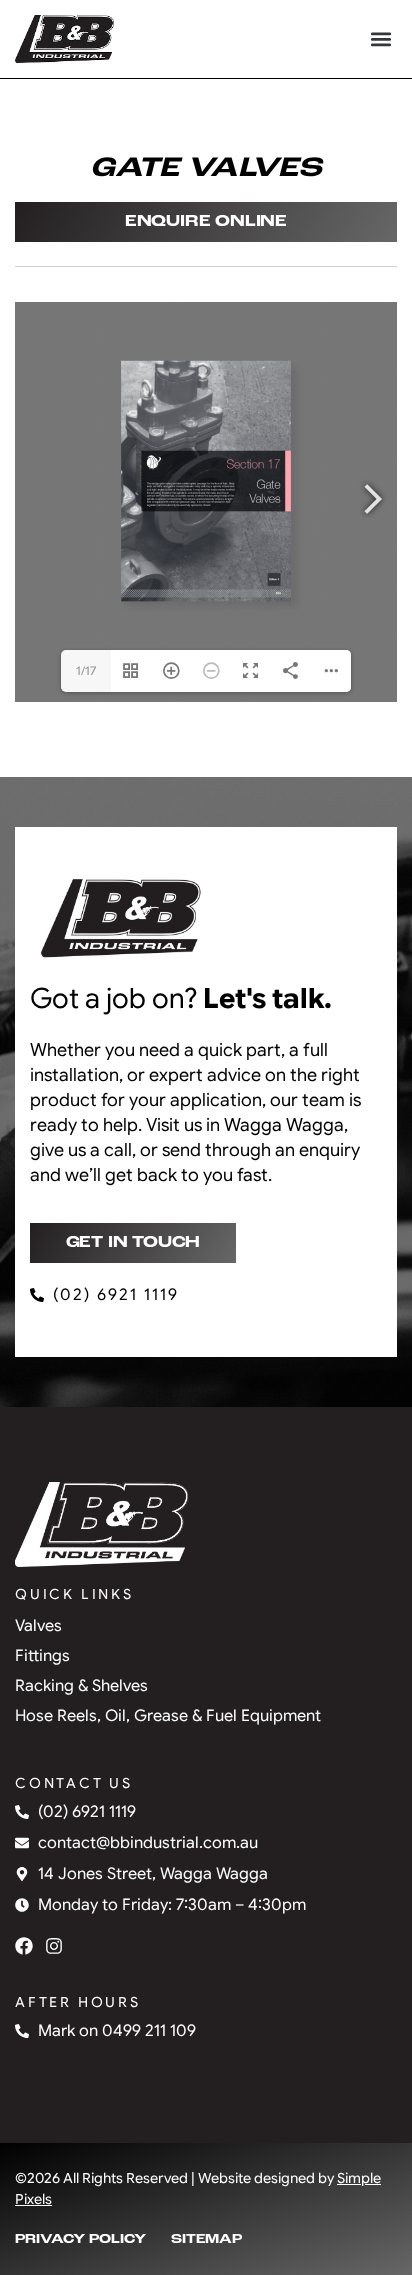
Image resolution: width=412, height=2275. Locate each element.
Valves (38, 1626)
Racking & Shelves (81, 1686)
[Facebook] (24, 1946)
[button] (380, 39)
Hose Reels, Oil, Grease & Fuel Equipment (168, 1716)
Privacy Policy (80, 2239)
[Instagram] (54, 1946)
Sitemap (206, 2239)
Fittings (42, 1656)
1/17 (86, 670)
